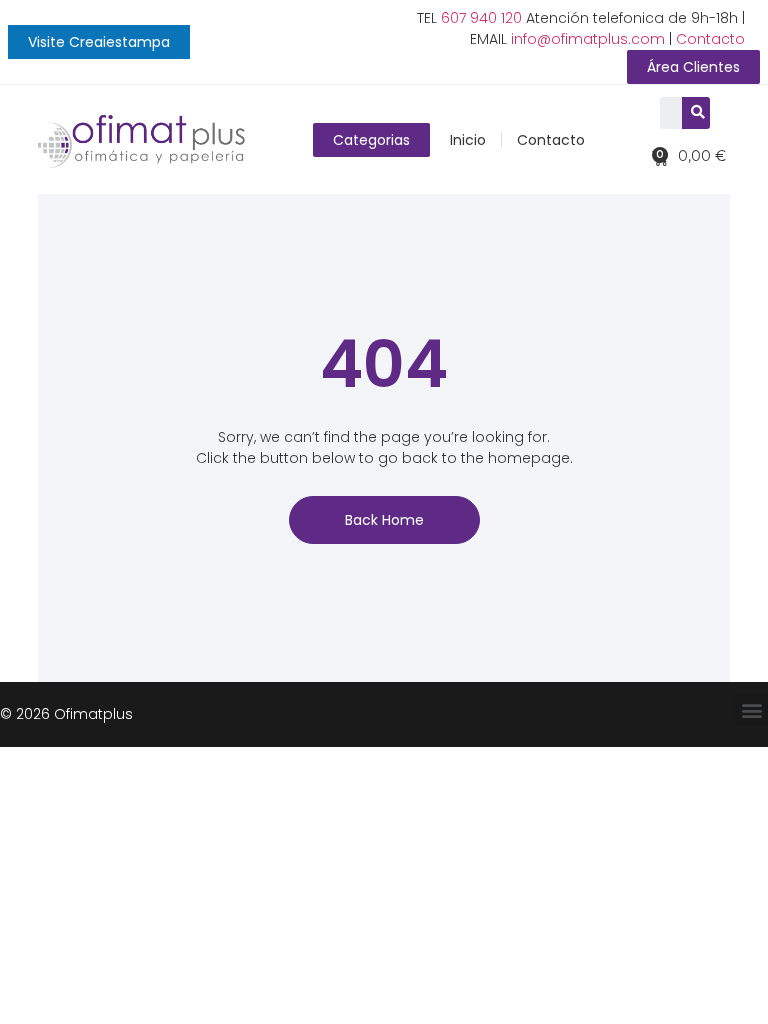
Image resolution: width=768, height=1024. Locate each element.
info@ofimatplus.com (588, 39)
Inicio (468, 140)
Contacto (710, 39)
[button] (99, 42)
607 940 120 (481, 18)
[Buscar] (698, 113)
